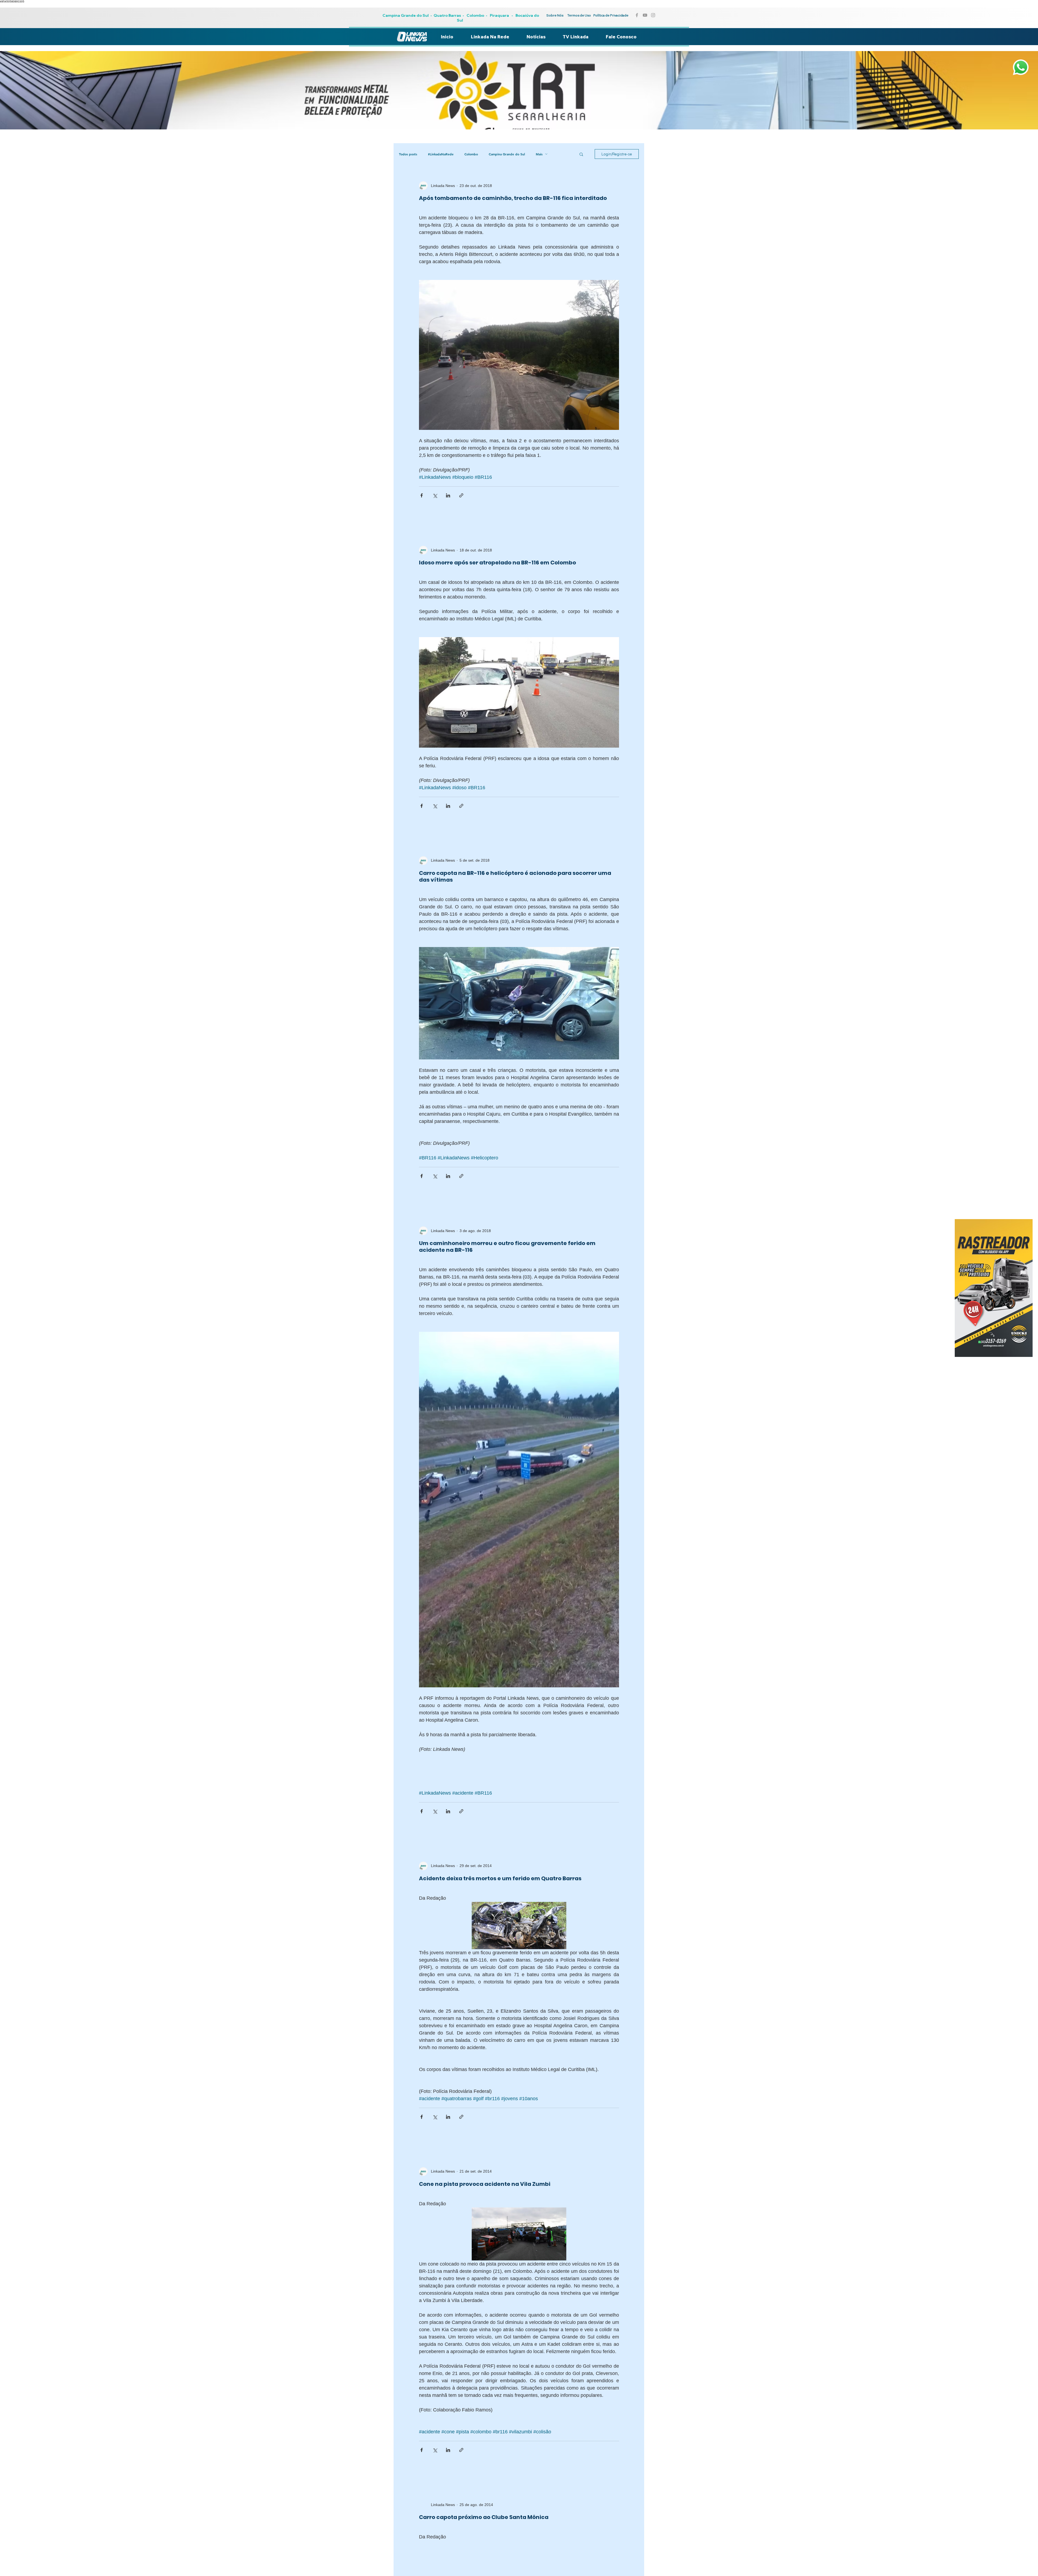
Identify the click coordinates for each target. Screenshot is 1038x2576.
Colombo (475, 15)
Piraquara (499, 15)
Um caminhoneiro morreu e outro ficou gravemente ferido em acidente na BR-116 (507, 1247)
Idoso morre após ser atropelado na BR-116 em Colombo (498, 563)
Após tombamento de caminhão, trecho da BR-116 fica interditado (513, 198)
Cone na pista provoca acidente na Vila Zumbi (485, 2184)
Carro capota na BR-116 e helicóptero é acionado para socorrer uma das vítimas (515, 876)
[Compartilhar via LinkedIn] (448, 495)
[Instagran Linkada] (653, 15)
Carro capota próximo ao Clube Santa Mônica (484, 2517)
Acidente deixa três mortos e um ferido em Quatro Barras (500, 1878)
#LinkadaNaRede (441, 154)
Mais (539, 154)
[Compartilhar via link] (461, 495)
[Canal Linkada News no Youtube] (645, 15)
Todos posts (408, 154)
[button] (581, 155)
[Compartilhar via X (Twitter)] (435, 495)
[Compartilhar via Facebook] (422, 495)
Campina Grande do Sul (406, 15)
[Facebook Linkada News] (637, 15)
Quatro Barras (447, 15)
